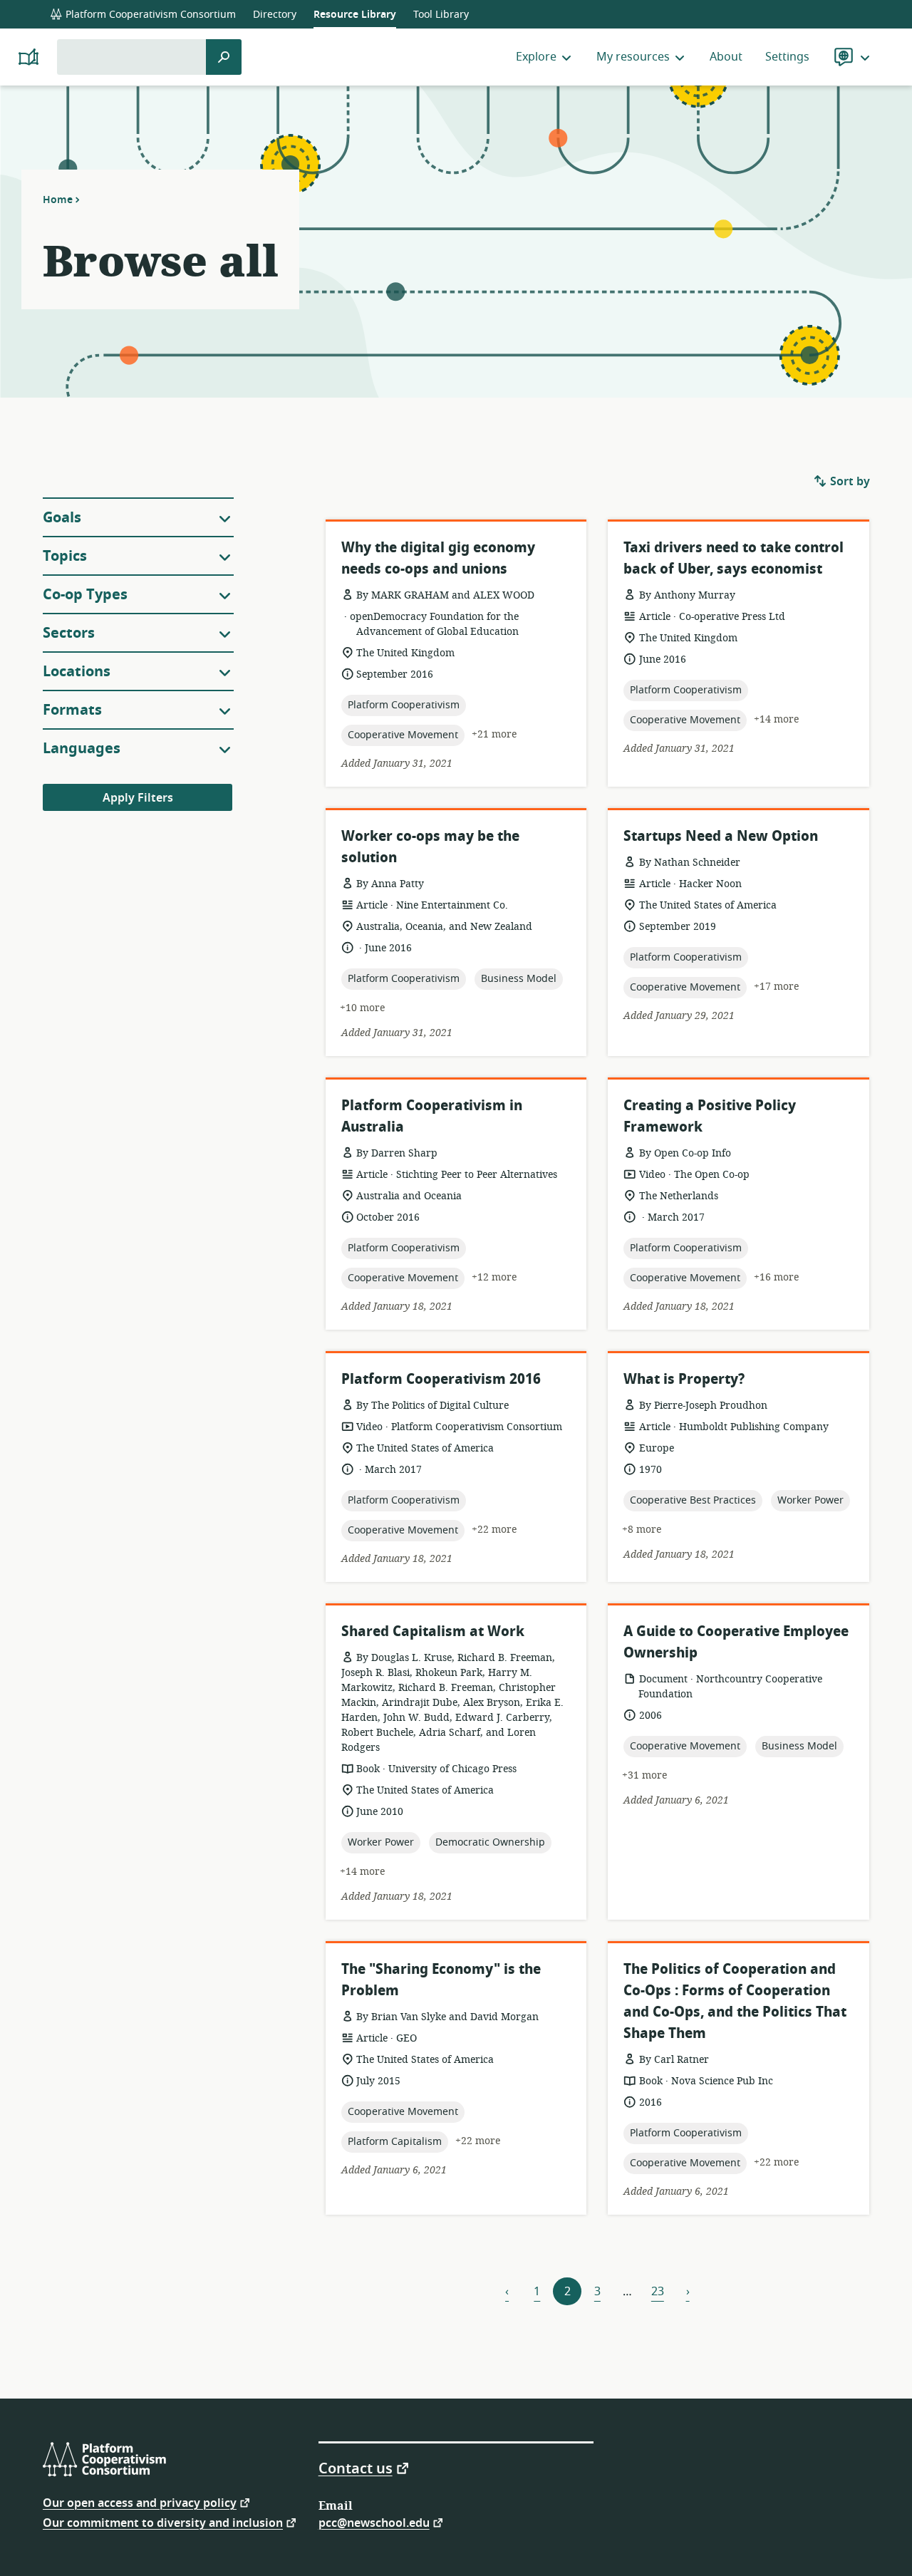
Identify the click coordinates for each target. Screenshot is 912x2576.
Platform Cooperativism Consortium (149, 15)
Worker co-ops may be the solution (430, 847)
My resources (633, 57)
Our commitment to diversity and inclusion (163, 2522)
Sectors (69, 633)
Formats (72, 710)
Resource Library (355, 15)
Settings (787, 57)
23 (658, 2292)
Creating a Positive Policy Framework (710, 1116)
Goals (62, 518)
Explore (536, 57)
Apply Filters (138, 798)
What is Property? (684, 1379)
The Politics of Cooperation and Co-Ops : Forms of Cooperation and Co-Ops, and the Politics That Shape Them (735, 2001)
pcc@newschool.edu (374, 2522)
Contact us (356, 2468)
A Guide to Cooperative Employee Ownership (736, 1642)
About (726, 57)
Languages (82, 749)
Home (58, 200)
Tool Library (441, 15)
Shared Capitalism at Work (433, 1631)
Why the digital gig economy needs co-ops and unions (438, 558)
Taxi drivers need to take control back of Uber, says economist (734, 558)
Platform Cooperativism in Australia (432, 1116)
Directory (275, 15)
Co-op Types (85, 595)
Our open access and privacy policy (140, 2502)
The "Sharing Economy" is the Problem (441, 1980)
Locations (77, 672)
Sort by (849, 482)
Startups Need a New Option (721, 836)
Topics (65, 556)
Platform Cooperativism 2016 (441, 1379)
